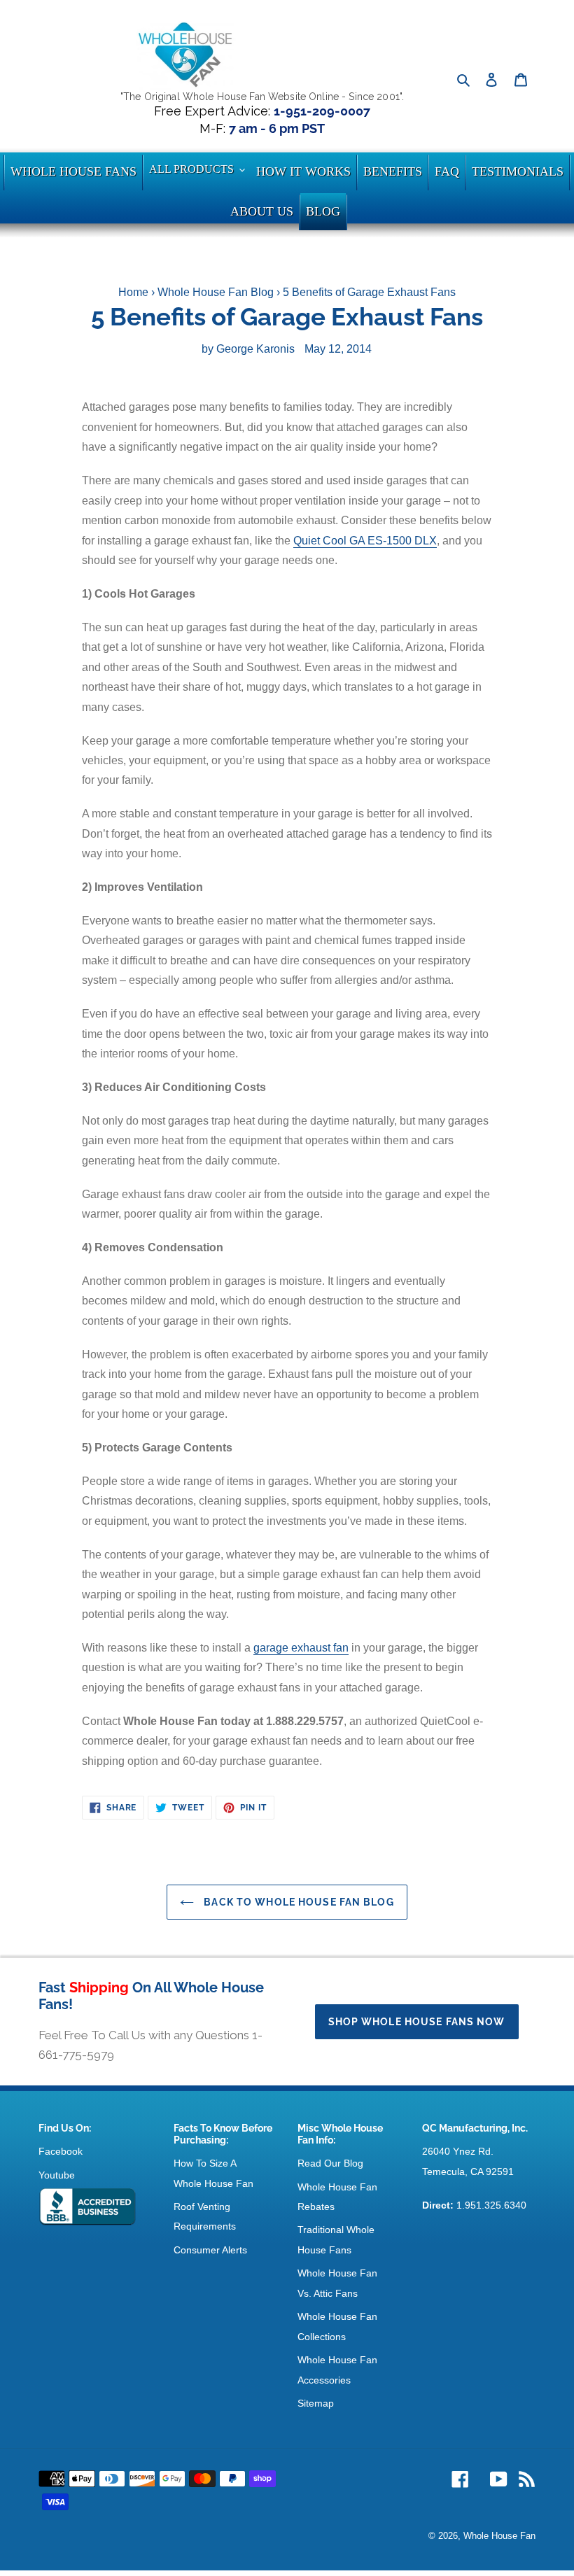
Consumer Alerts (210, 2250)
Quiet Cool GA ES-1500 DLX (365, 541)
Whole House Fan (499, 2536)
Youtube (57, 2175)
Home (133, 292)
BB (87, 2207)
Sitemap (316, 2403)
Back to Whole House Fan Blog (297, 1902)
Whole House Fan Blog (216, 292)
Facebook (61, 2151)
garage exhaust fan (301, 1648)
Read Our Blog (330, 2163)
